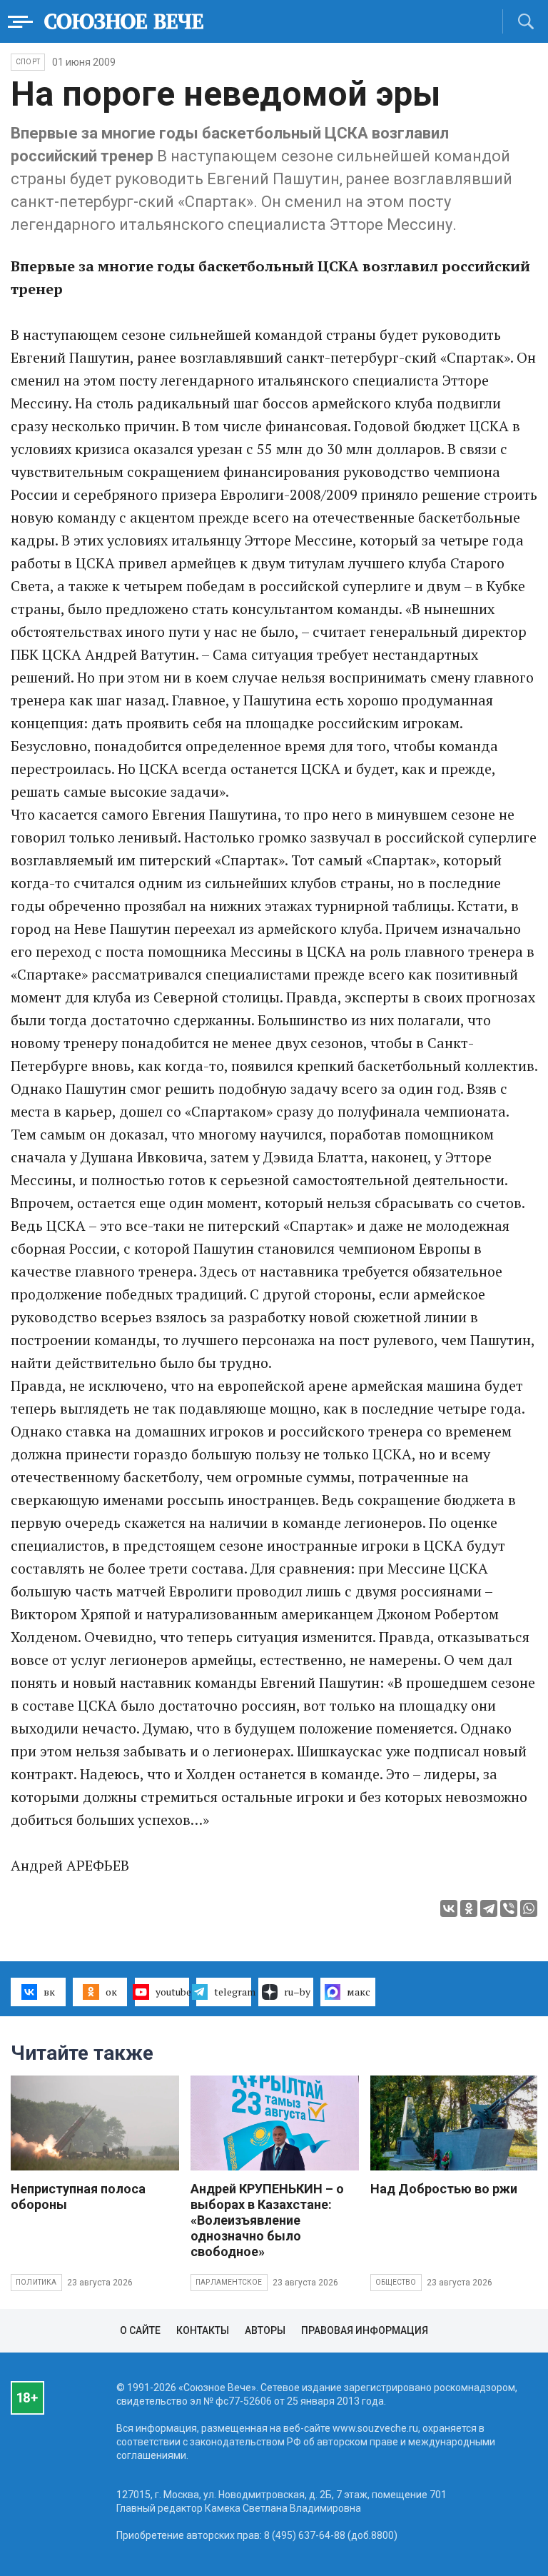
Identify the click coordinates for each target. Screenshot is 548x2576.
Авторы (265, 2330)
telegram (233, 1992)
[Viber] (509, 1908)
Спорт (28, 62)
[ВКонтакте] (449, 1908)
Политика (36, 2282)
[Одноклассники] (469, 1908)
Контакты (203, 2330)
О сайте (140, 2330)
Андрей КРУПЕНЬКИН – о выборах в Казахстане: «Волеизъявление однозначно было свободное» (267, 2220)
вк (49, 1992)
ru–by (297, 1992)
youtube (173, 1992)
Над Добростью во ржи (444, 2189)
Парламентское (229, 2282)
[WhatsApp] (529, 1908)
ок (111, 1992)
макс (359, 1992)
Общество (396, 2282)
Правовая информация (365, 2330)
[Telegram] (489, 1908)
